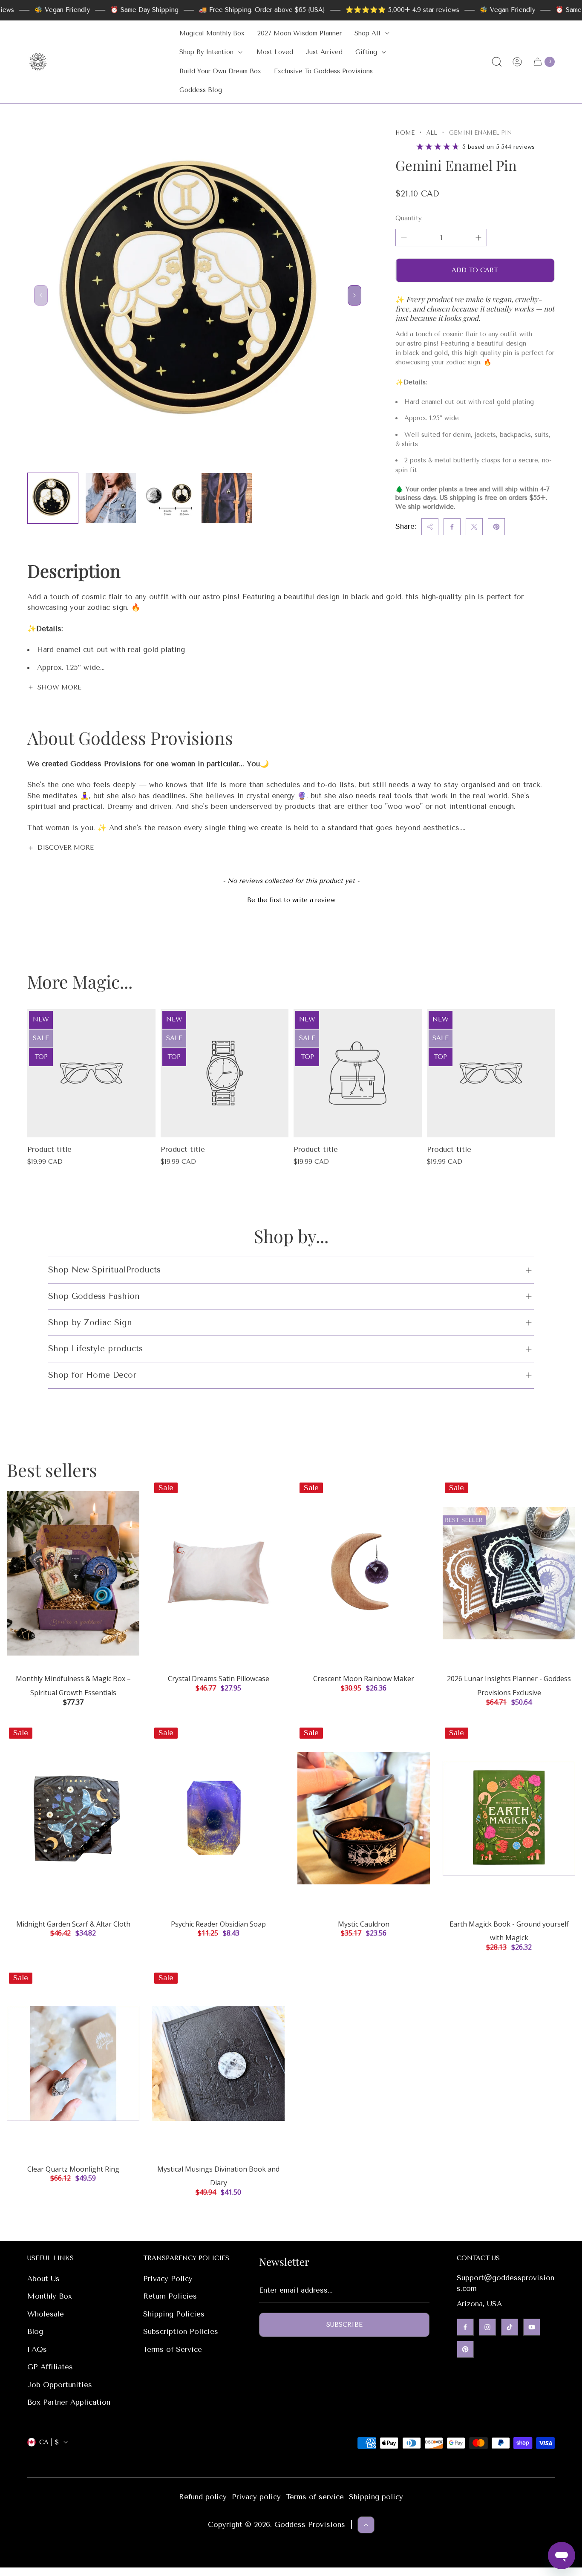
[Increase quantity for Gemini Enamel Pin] (478, 238)
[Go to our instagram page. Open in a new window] (487, 2327)
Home (405, 133)
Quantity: (409, 218)
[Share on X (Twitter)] (474, 527)
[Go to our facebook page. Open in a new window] (465, 2327)
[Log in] (517, 62)
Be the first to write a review (291, 900)
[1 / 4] (53, 498)
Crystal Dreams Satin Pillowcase (219, 1679)
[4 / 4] (227, 498)
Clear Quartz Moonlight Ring (73, 2169)
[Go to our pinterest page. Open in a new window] (465, 2349)
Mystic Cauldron (364, 1924)
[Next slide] (354, 295)
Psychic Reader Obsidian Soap (218, 1924)
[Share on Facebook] (452, 527)
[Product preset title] (91, 1073)
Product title (49, 1149)
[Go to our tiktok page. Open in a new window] (510, 2327)
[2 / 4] (111, 498)
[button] (291, 899)
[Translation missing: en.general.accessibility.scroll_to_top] (366, 2525)
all (432, 133)
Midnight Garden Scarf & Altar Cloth (73, 1924)
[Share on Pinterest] (496, 527)
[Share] (430, 527)
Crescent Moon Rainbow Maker (364, 1679)
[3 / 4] (169, 498)
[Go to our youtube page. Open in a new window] (532, 2327)
